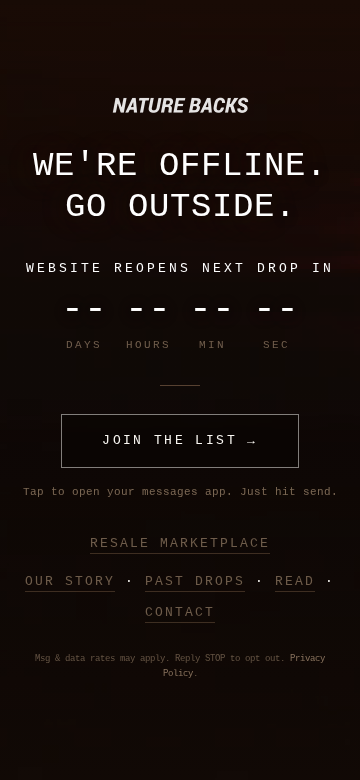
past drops (195, 581)
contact (180, 612)
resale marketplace (180, 543)
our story (70, 581)
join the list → (179, 440)
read (295, 581)
